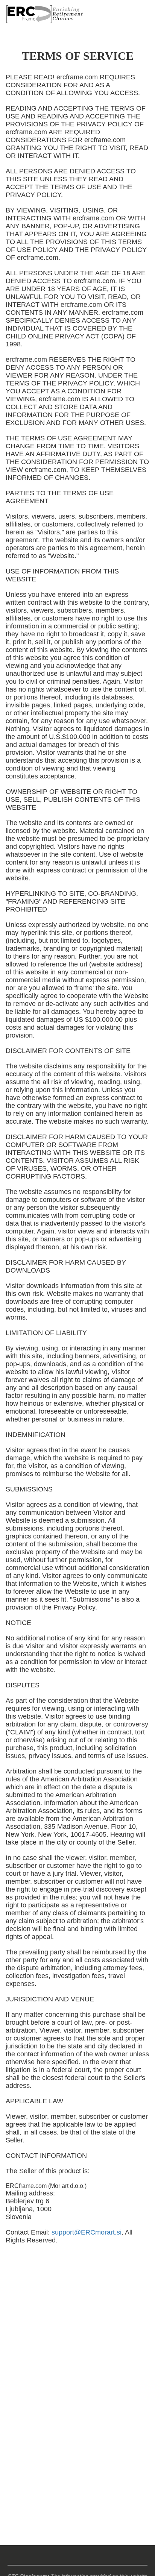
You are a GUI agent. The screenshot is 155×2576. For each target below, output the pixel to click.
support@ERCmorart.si (87, 2232)
